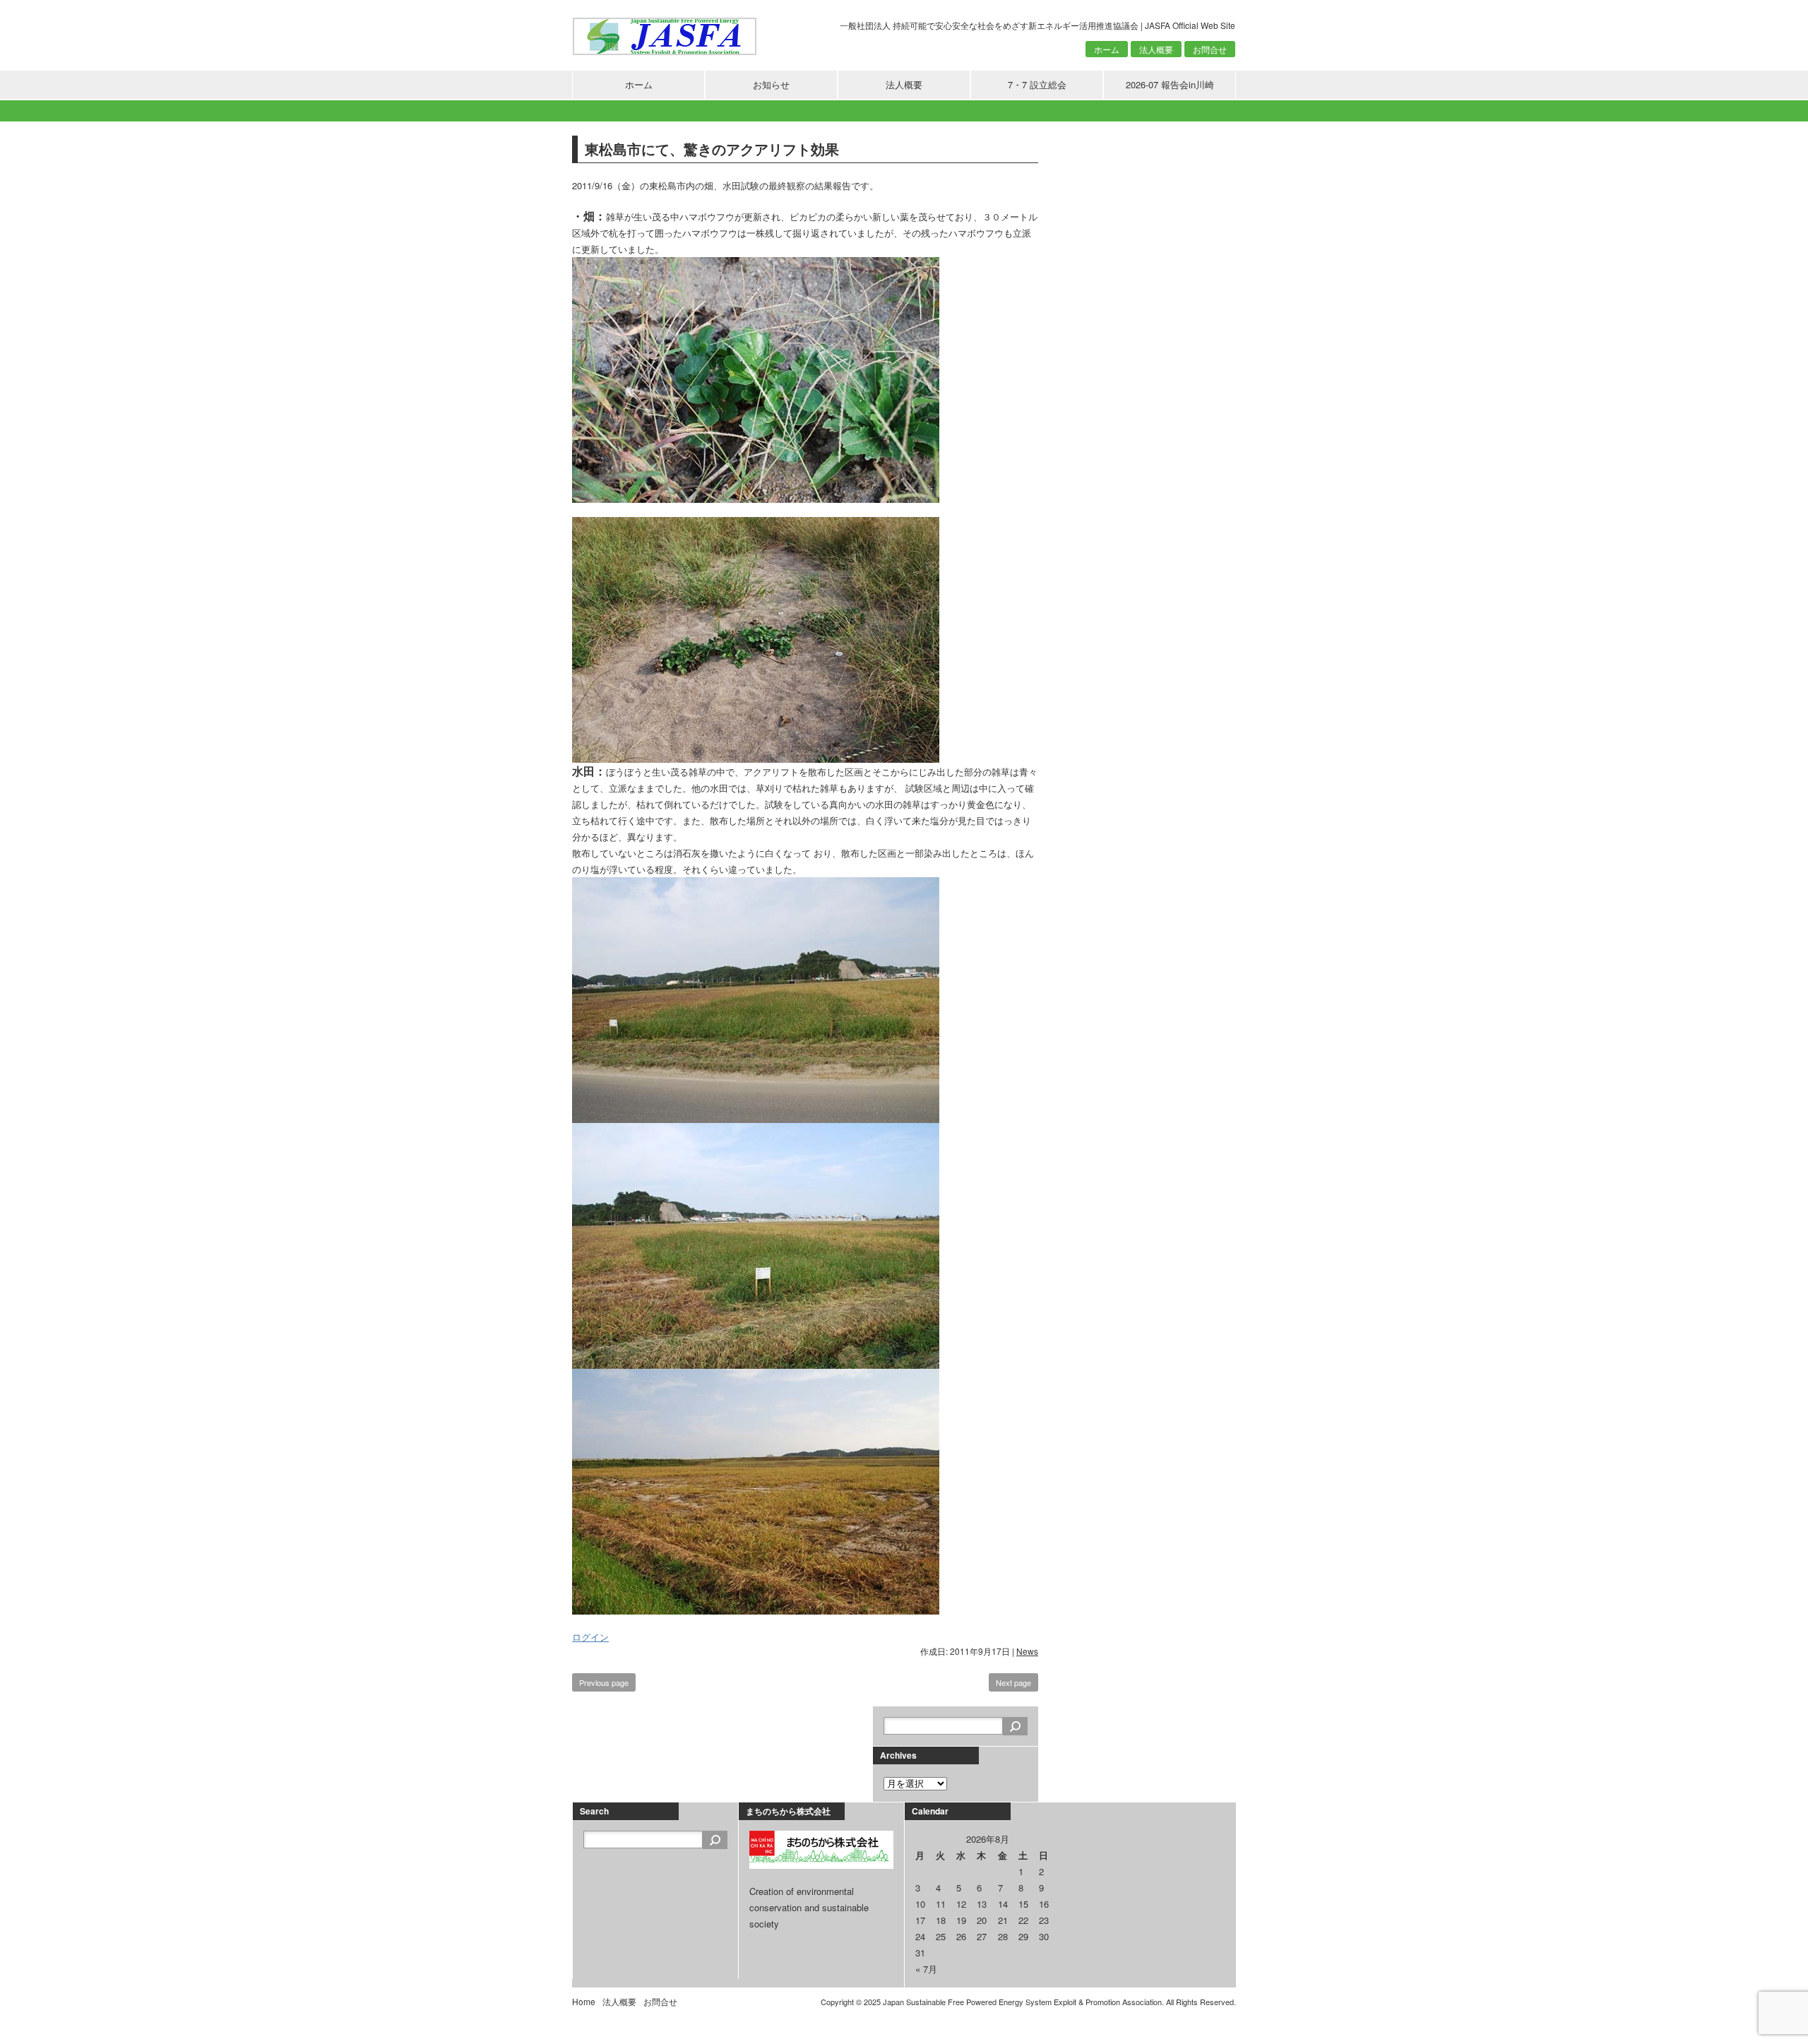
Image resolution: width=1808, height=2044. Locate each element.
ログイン (590, 1637)
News (1027, 1651)
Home (584, 2001)
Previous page (604, 1682)
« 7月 (926, 1969)
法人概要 (1156, 49)
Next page (1013, 1682)
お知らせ (771, 84)
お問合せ (1210, 49)
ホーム (1107, 49)
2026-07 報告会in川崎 (1170, 84)
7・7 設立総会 (1037, 84)
